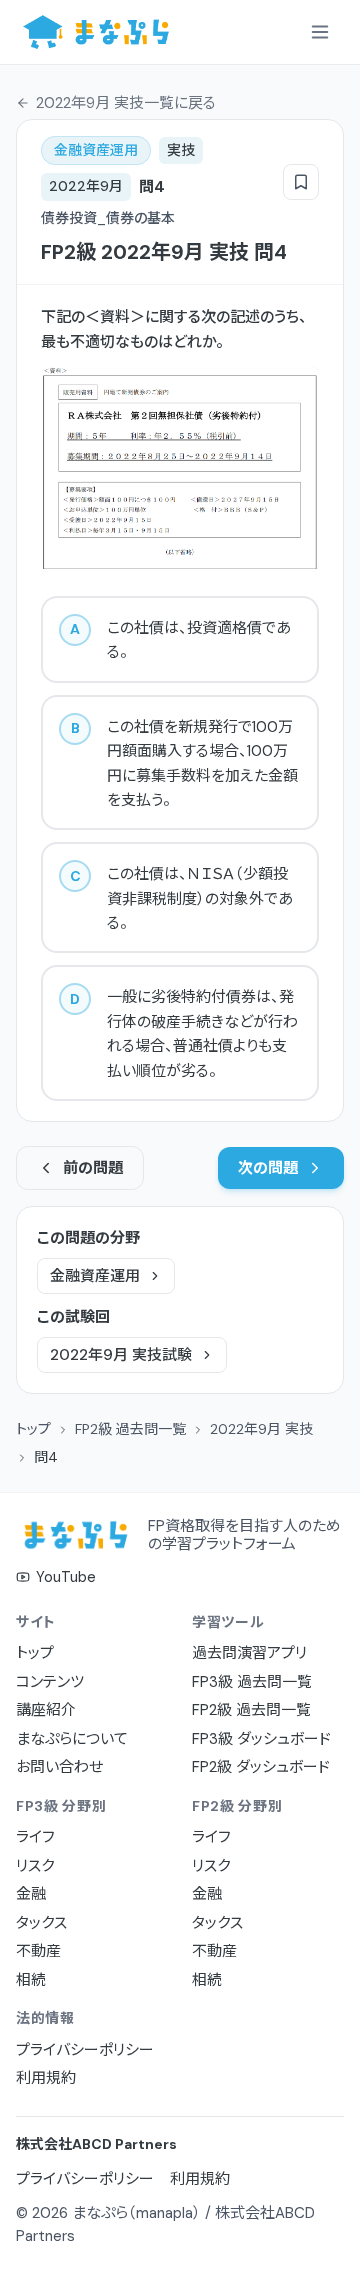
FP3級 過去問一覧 (252, 1682)
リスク (35, 1866)
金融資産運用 (95, 1276)
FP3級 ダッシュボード (261, 1739)
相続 (31, 1980)
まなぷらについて (72, 1739)
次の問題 (268, 1168)
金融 (31, 1894)
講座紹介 (46, 1710)
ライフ (35, 1837)
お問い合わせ (59, 1767)
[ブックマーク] (301, 182)
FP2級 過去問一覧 (130, 1429)
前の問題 (93, 1168)
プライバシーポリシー (85, 2050)
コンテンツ (50, 1682)
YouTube (66, 1577)
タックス (41, 1923)
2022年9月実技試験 (121, 1355)
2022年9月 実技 (261, 1429)
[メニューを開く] (320, 32)
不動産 (38, 1951)
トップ (33, 1429)
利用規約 (46, 2078)
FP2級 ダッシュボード (261, 1767)
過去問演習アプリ (249, 1653)
